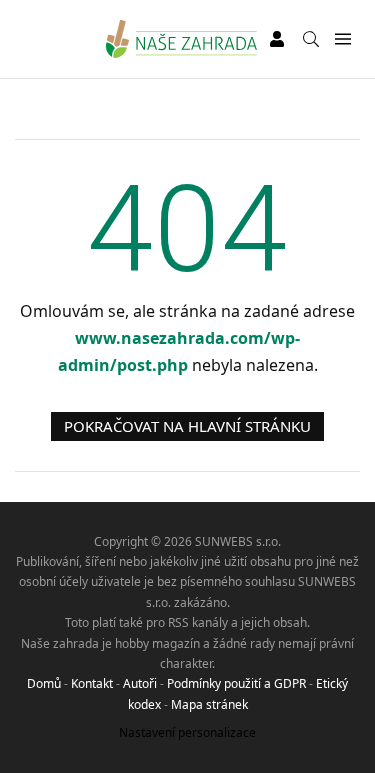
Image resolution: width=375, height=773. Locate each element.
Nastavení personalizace (187, 732)
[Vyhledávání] (311, 39)
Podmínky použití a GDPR (236, 683)
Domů (44, 683)
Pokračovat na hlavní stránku (187, 426)
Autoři (140, 683)
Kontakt (92, 683)
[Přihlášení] (277, 39)
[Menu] (342, 39)
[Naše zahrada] (181, 39)
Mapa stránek (209, 704)
